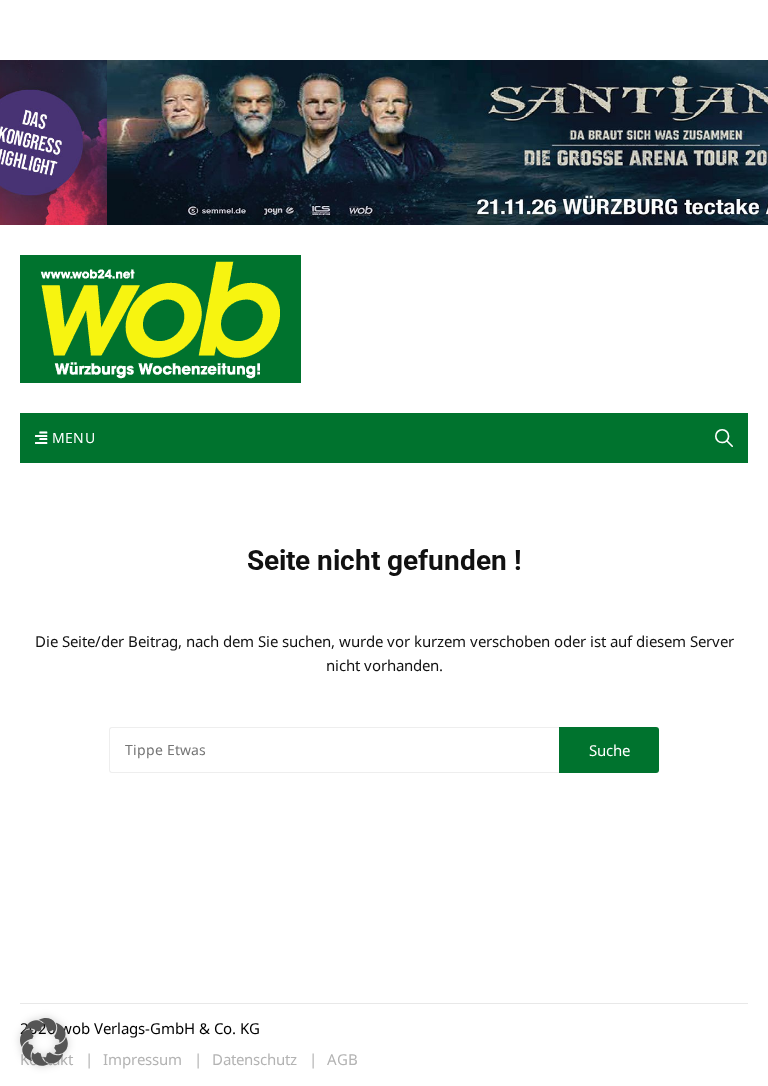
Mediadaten (56, 18)
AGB (342, 1059)
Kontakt (248, 18)
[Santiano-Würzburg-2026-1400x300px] (384, 140)
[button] (724, 438)
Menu (71, 437)
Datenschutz (254, 1059)
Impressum (316, 18)
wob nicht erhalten (158, 18)
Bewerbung (54, 42)
